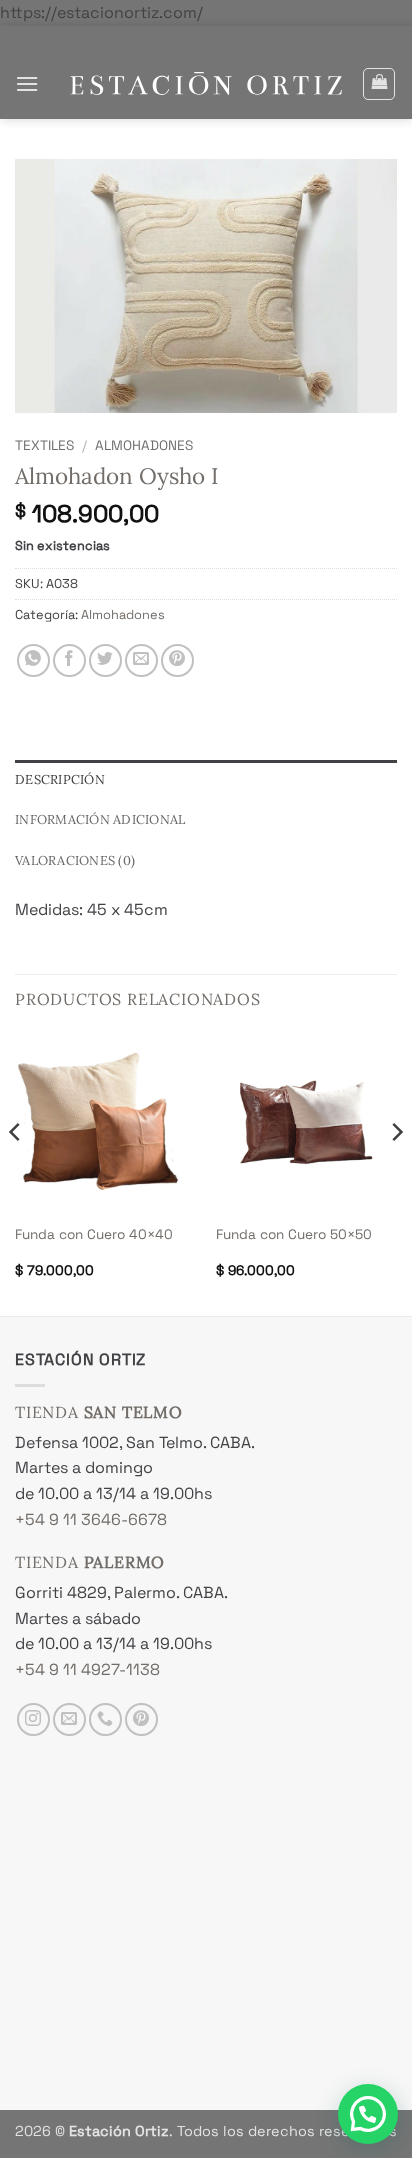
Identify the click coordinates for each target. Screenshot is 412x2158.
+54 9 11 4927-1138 (87, 1669)
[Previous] (16, 1172)
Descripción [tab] (60, 779)
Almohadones (144, 445)
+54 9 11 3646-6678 (91, 1519)
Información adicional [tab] (100, 819)
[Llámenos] (105, 1719)
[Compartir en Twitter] (105, 660)
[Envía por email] (141, 660)
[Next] (396, 1172)
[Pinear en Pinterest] (177, 660)
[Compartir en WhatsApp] (33, 660)
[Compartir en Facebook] (69, 660)
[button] (27, 83)
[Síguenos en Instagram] (33, 1719)
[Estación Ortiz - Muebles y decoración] (206, 83)
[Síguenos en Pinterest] (141, 1719)
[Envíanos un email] (69, 1719)
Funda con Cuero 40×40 (94, 1234)
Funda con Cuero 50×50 (294, 1234)
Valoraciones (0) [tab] (75, 860)
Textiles (44, 445)
